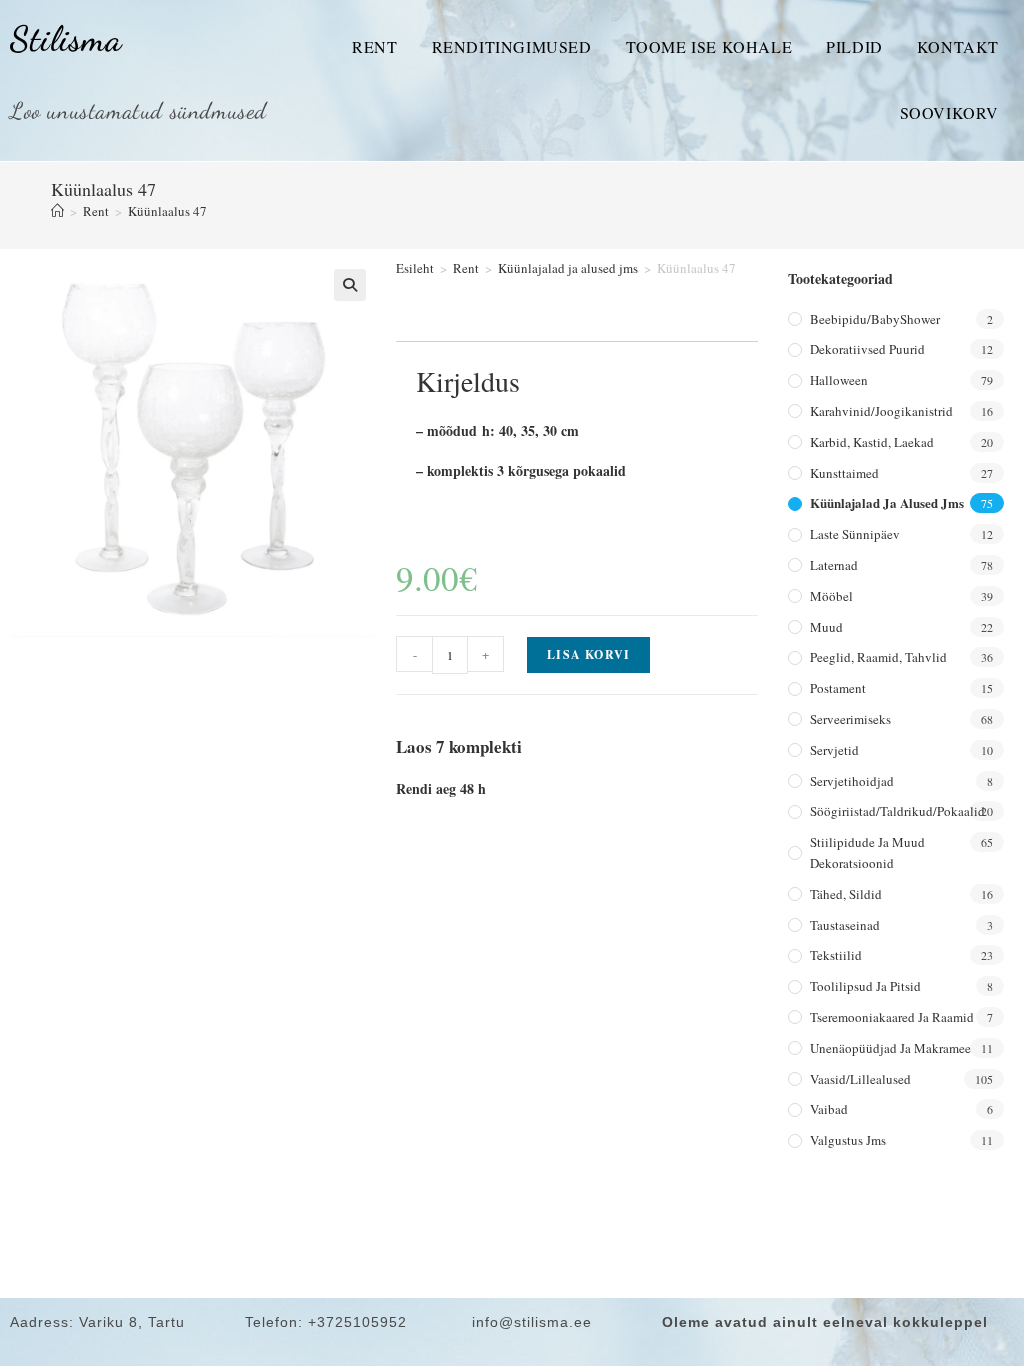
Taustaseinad (845, 925)
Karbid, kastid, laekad (872, 442)
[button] (350, 285)
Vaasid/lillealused (860, 1079)
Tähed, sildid (846, 894)
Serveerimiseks (850, 719)
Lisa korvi (588, 654)
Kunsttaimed (844, 473)
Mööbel (831, 596)
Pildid (854, 46)
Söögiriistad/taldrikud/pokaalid (897, 811)
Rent (374, 46)
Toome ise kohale (709, 46)
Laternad (834, 565)
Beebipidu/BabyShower (875, 319)
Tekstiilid (836, 955)
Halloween (839, 380)
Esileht (415, 268)
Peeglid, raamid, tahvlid (878, 657)
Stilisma (66, 39)
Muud (826, 627)
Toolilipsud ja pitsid (865, 986)
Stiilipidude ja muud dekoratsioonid (867, 852)
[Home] (57, 211)
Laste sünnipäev (855, 534)
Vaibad (829, 1109)
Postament (838, 688)
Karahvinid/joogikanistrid (881, 411)
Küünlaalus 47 (167, 211)
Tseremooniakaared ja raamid (892, 1017)
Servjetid (834, 750)
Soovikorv (949, 112)
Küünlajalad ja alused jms (568, 268)
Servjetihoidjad (852, 781)
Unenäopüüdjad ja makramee (890, 1048)
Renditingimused (512, 46)
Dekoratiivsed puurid (867, 349)
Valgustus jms (848, 1140)
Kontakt (958, 46)
